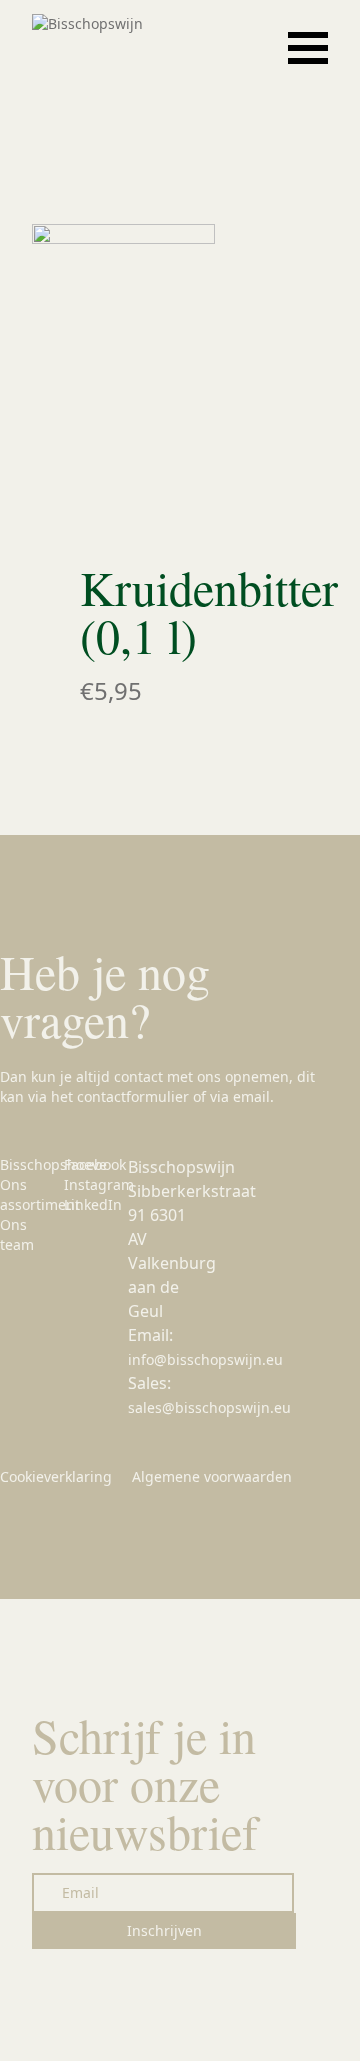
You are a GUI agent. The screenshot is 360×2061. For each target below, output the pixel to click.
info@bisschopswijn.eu (205, 1359)
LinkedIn (93, 1204)
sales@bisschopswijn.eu (209, 1407)
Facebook (95, 1164)
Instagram (99, 1184)
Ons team (17, 1234)
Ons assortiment (40, 1194)
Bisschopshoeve (53, 1164)
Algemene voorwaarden (212, 1476)
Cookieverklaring (56, 1476)
